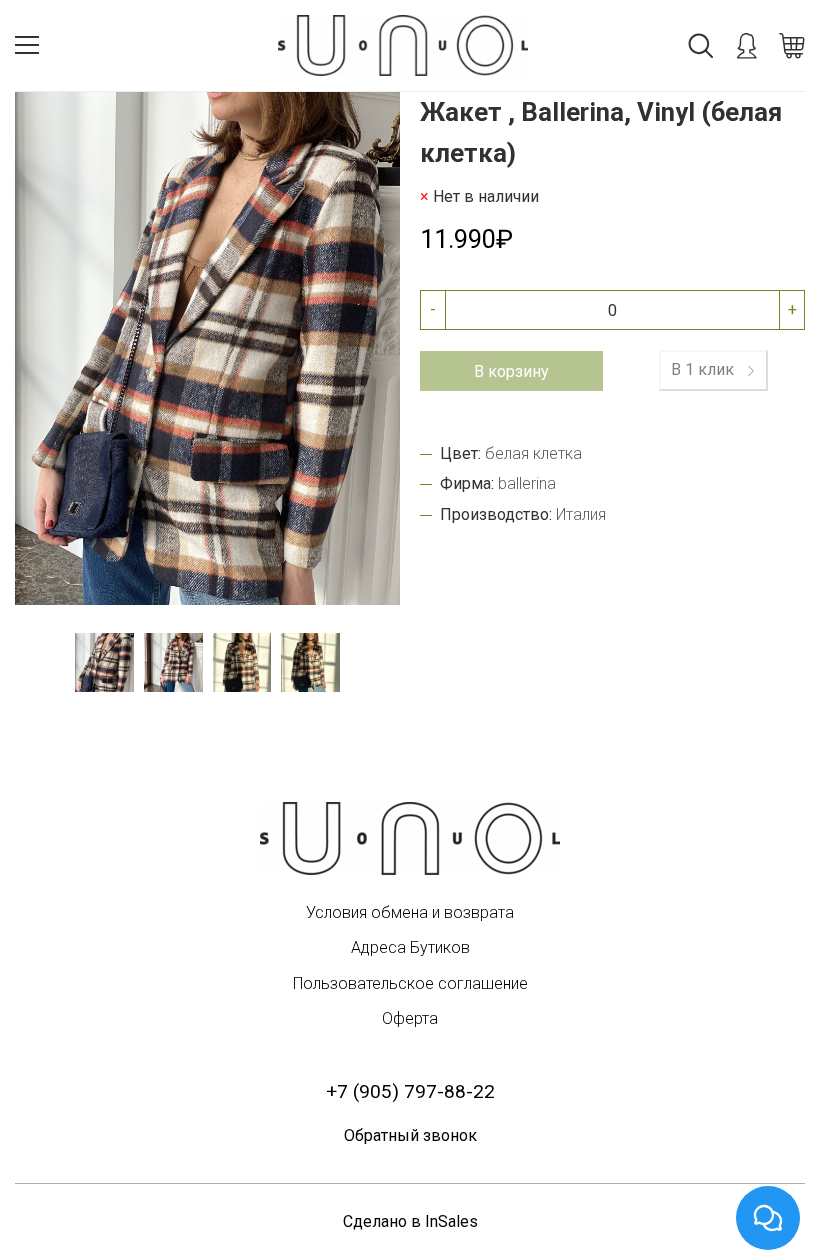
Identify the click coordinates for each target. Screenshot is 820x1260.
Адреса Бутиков (410, 947)
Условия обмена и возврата (410, 912)
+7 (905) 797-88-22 (410, 1091)
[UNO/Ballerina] (410, 838)
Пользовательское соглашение (410, 983)
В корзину (511, 371)
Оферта (410, 1018)
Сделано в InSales (410, 1221)
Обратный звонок (410, 1135)
